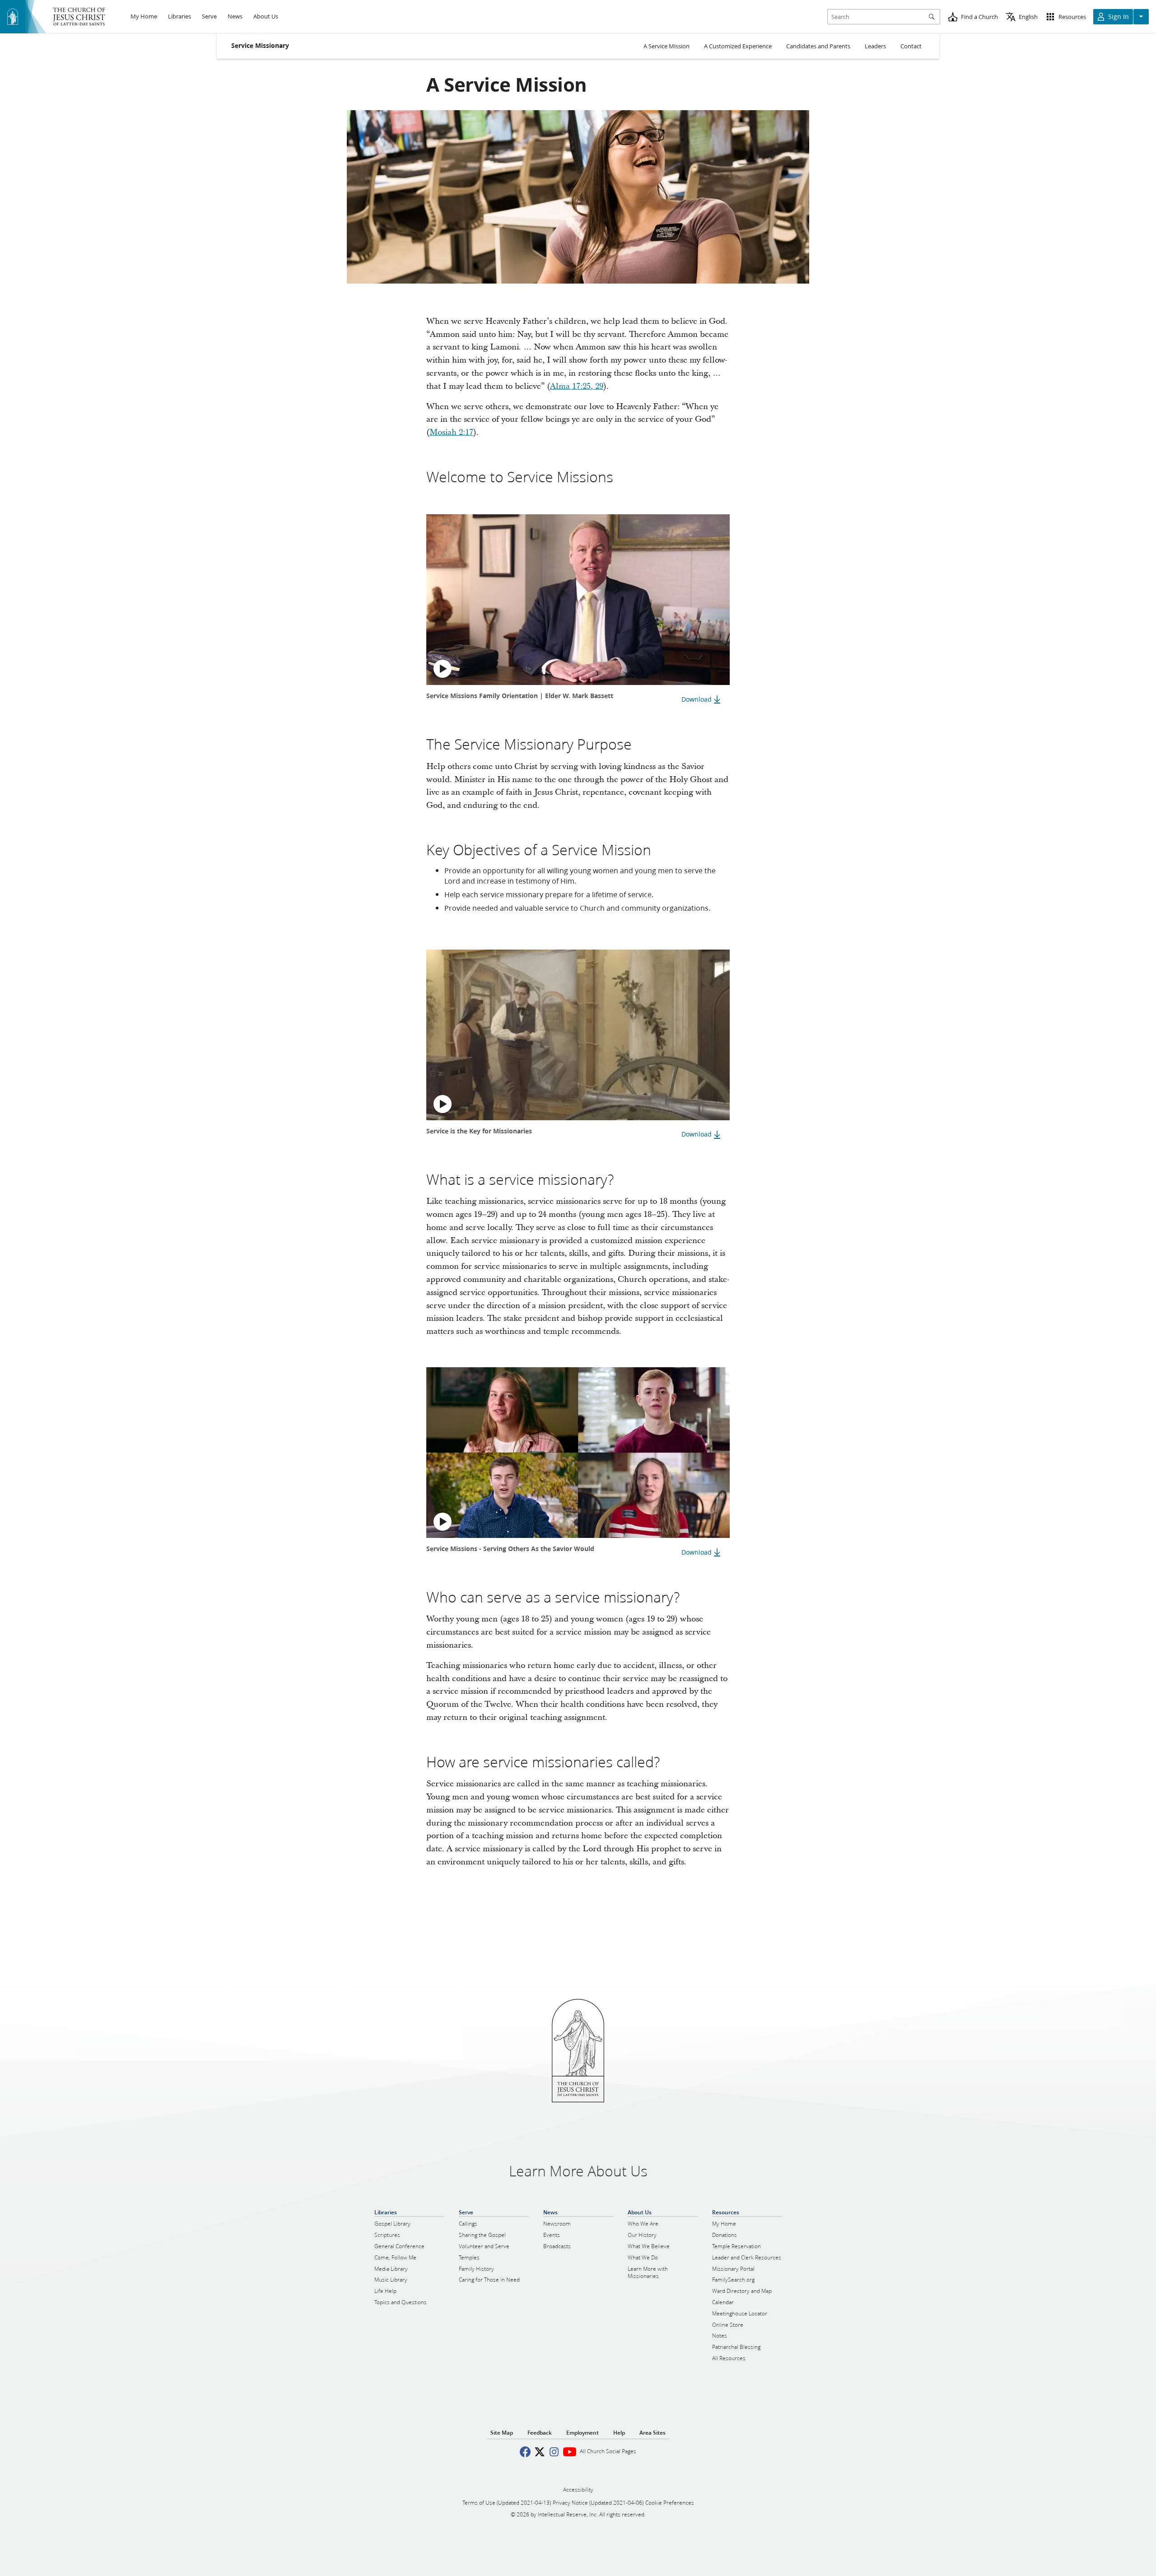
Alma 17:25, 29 (577, 386)
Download (697, 699)
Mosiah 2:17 (451, 432)
